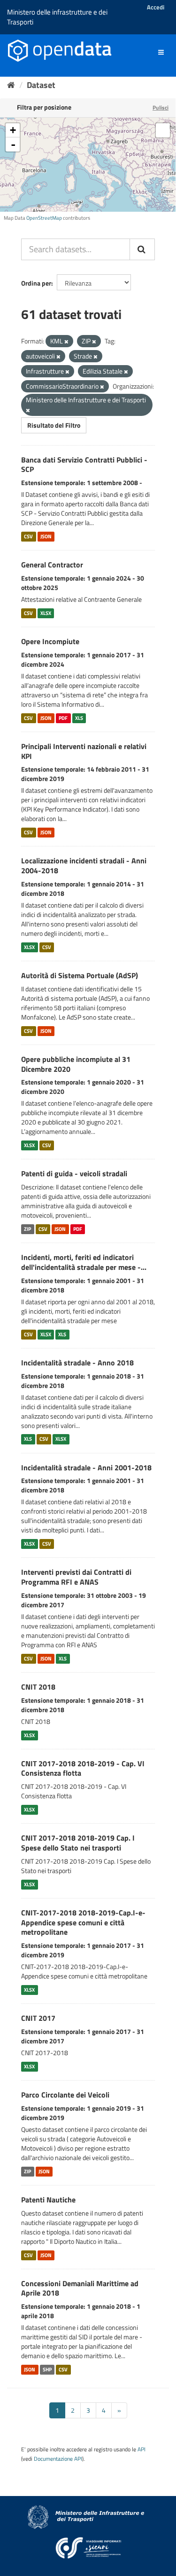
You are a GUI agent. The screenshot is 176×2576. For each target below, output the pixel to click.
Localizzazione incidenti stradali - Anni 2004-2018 (84, 865)
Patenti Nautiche (48, 2200)
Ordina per (36, 283)
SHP (47, 2369)
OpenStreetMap (44, 218)
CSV (28, 536)
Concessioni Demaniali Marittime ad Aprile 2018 (80, 2288)
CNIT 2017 (38, 2018)
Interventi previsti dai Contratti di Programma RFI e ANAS (76, 1577)
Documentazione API (58, 2459)
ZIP (27, 1229)
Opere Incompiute (50, 641)
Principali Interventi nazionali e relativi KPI (84, 751)
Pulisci (161, 108)
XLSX (46, 613)
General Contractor (52, 565)
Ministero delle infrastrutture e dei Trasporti (57, 17)
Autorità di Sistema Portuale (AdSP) (80, 975)
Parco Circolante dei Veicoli (65, 2095)
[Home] (11, 85)
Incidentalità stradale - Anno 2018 (77, 1363)
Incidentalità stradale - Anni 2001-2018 (86, 1467)
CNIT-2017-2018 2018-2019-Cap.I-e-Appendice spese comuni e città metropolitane (83, 1922)
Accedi (156, 7)
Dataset (41, 85)
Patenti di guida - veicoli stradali (74, 1173)
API (142, 2449)
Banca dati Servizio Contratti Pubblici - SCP (84, 465)
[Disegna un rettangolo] (163, 130)
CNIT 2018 (38, 1687)
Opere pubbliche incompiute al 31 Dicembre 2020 (76, 1064)
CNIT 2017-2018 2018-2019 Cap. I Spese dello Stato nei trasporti (78, 1843)
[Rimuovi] (66, 342)
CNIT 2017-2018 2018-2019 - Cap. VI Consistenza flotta (83, 1768)
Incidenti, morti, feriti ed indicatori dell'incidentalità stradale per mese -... (84, 1262)
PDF (63, 718)
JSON (46, 536)
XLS (79, 718)
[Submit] (142, 249)
